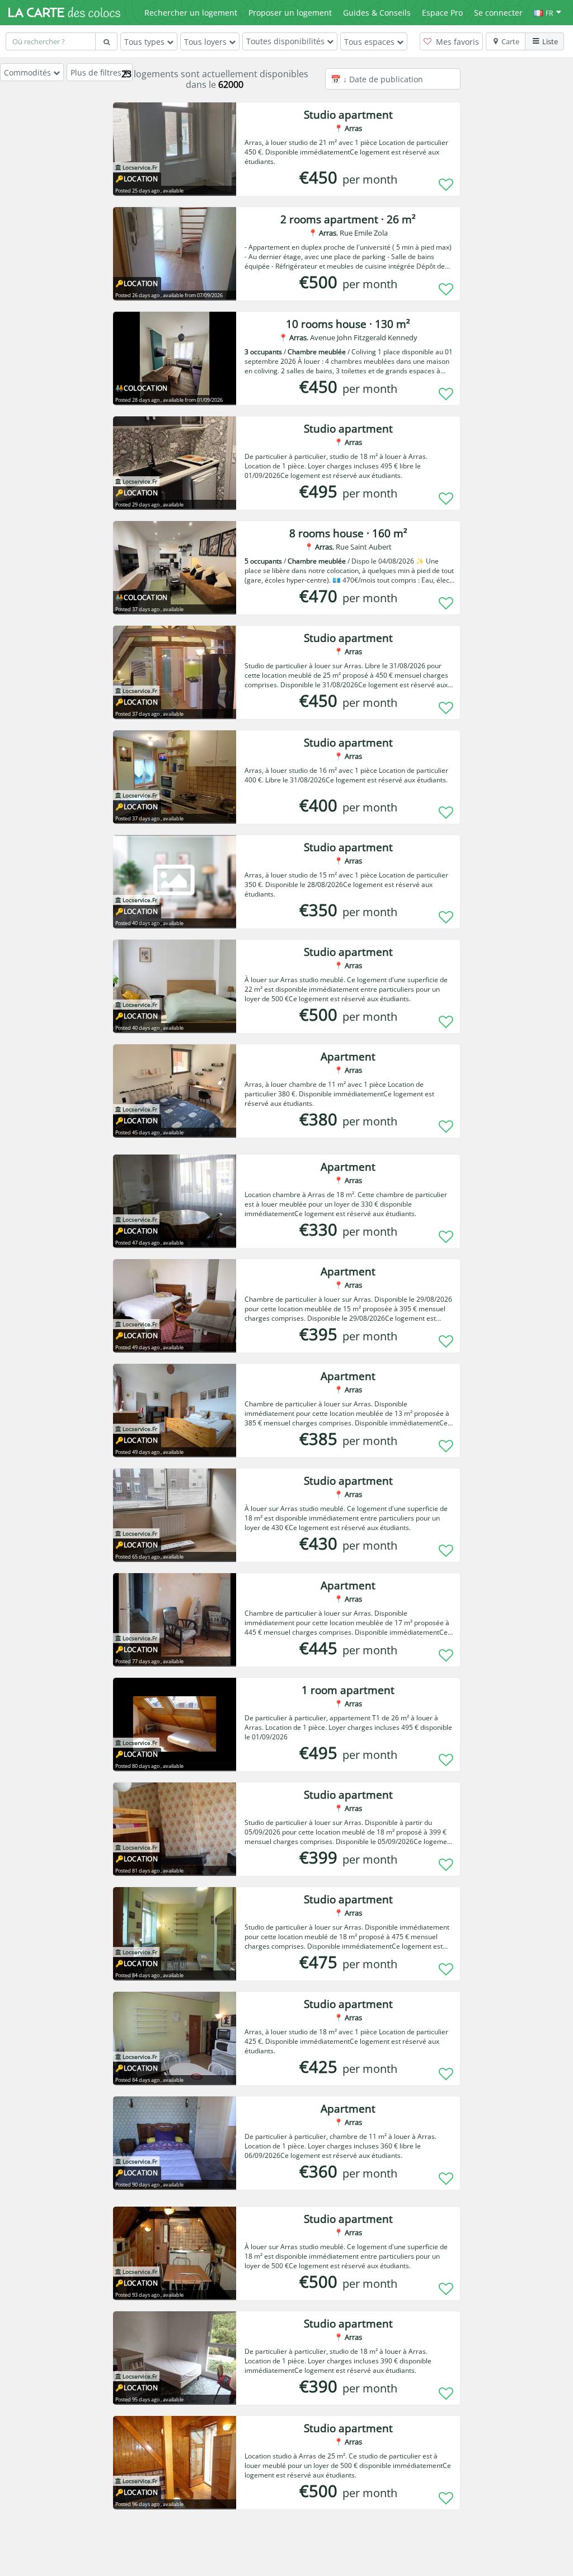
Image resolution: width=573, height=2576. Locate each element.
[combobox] (50, 41)
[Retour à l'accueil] (64, 12)
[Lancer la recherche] (106, 41)
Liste (550, 41)
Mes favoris (456, 42)
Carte (510, 41)
